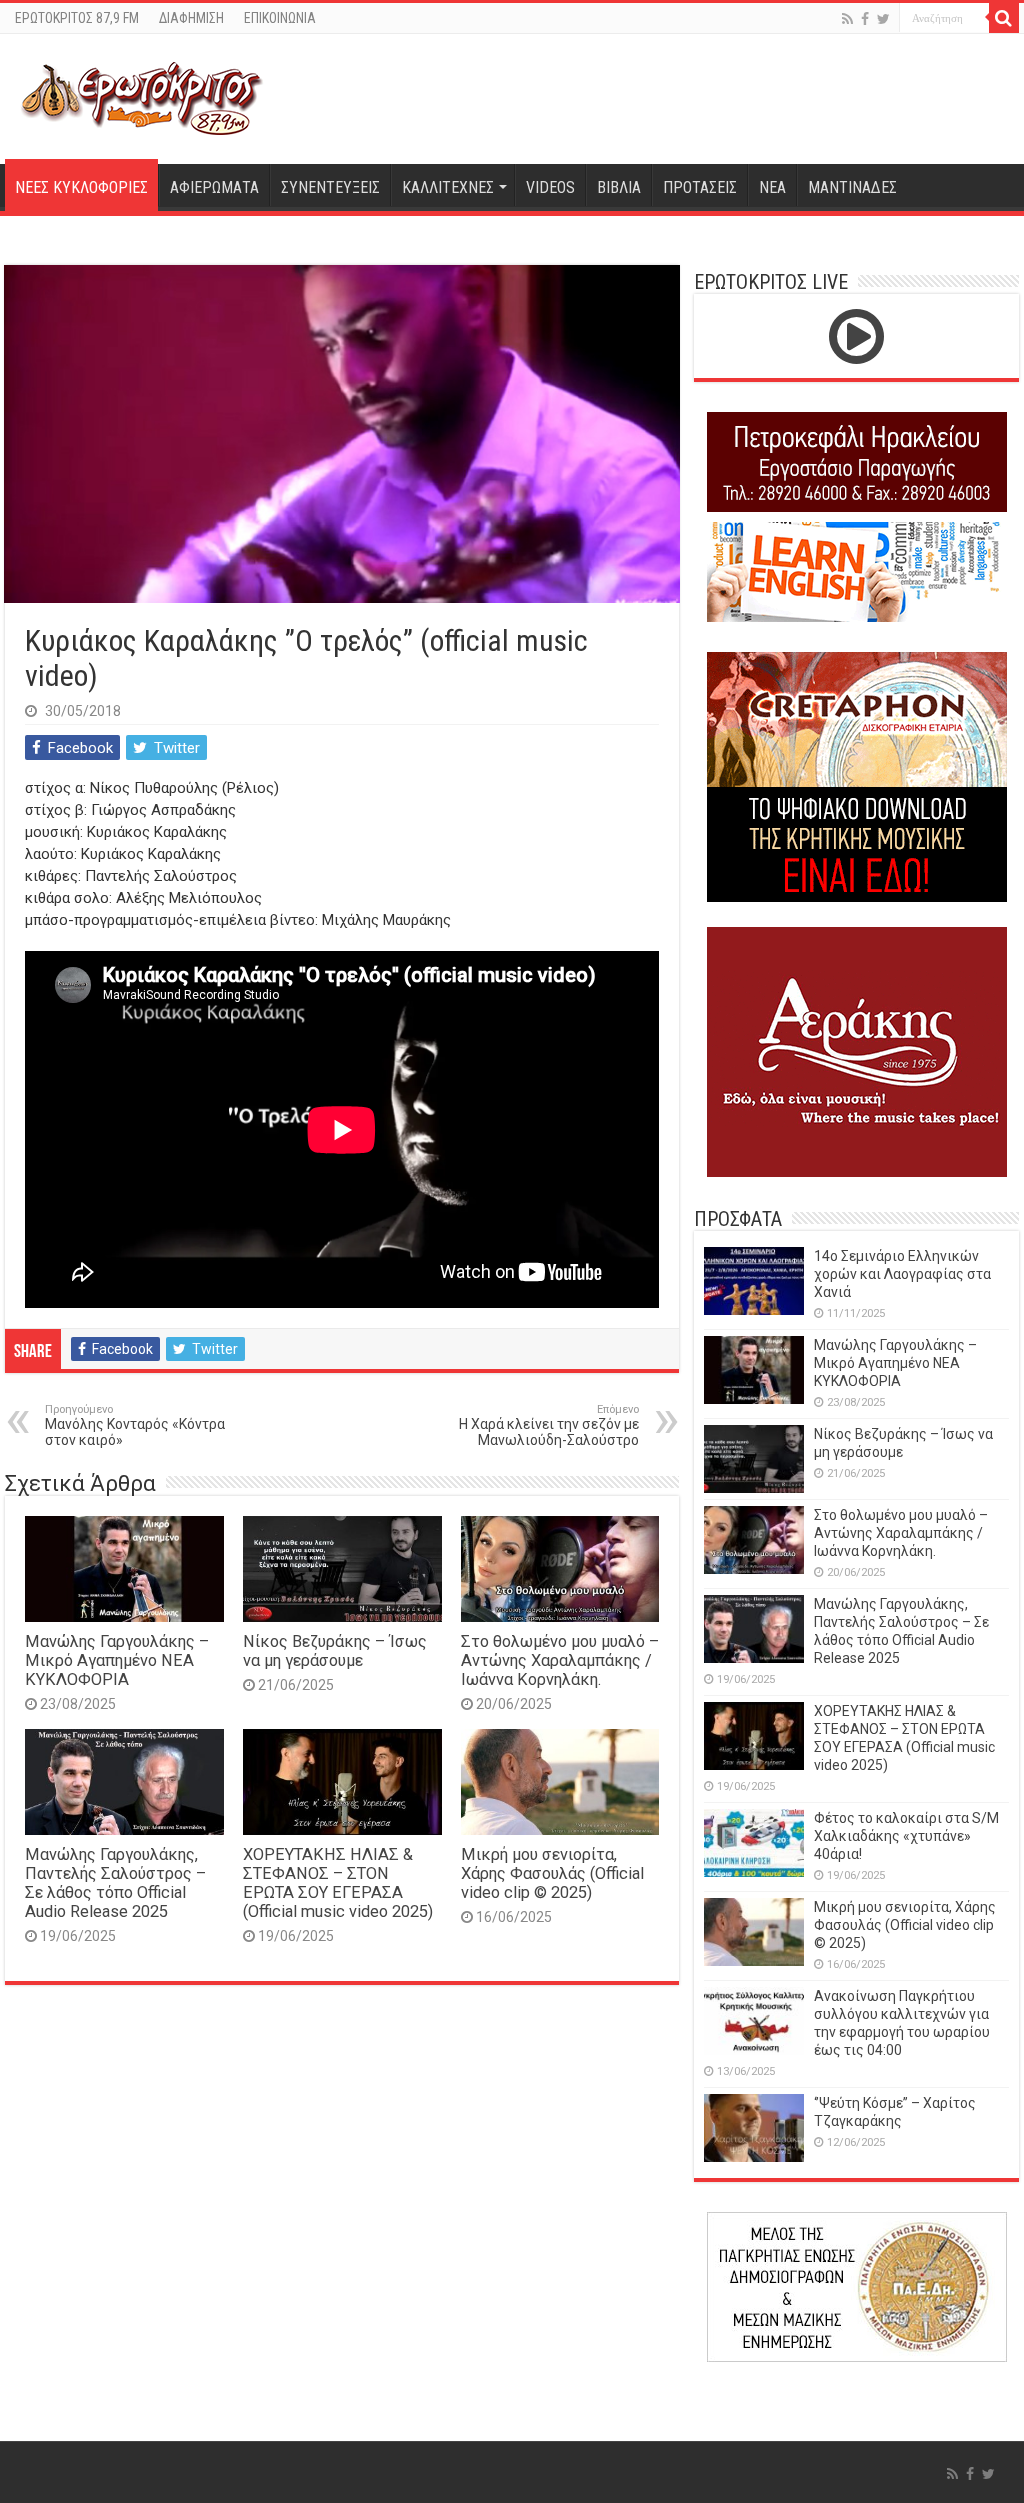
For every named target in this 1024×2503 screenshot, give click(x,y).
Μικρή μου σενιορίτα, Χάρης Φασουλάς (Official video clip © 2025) (552, 1873)
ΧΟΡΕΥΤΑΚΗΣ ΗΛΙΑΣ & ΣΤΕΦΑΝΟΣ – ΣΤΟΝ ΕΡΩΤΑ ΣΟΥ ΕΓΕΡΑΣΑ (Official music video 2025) (338, 1883)
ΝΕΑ (772, 187)
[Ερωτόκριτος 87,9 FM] (142, 96)
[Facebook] (865, 19)
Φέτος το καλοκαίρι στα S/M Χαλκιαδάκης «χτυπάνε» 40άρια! (906, 1836)
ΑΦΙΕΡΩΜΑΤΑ (214, 187)
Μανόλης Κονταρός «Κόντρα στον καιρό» (135, 1425)
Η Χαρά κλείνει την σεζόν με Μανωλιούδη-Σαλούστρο (549, 1425)
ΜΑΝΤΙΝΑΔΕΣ (852, 187)
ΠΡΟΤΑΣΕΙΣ (700, 187)
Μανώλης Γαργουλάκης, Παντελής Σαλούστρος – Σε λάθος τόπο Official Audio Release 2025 (115, 1883)
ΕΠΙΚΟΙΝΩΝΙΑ (280, 18)
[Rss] (847, 19)
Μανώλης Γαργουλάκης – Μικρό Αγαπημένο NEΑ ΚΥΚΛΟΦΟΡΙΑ (117, 1660)
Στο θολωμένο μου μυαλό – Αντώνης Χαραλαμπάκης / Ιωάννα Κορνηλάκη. (560, 1660)
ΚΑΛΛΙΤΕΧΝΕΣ (448, 187)
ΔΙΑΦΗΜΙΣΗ (191, 18)
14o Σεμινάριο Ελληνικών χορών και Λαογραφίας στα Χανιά (902, 1274)
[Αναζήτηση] (1004, 18)
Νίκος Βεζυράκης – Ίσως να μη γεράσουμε (335, 1651)
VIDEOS (550, 187)
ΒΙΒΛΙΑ (619, 187)
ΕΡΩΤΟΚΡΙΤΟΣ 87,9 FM (77, 18)
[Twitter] (883, 19)
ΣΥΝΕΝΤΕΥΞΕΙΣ (330, 187)
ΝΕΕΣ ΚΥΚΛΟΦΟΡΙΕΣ (81, 187)
